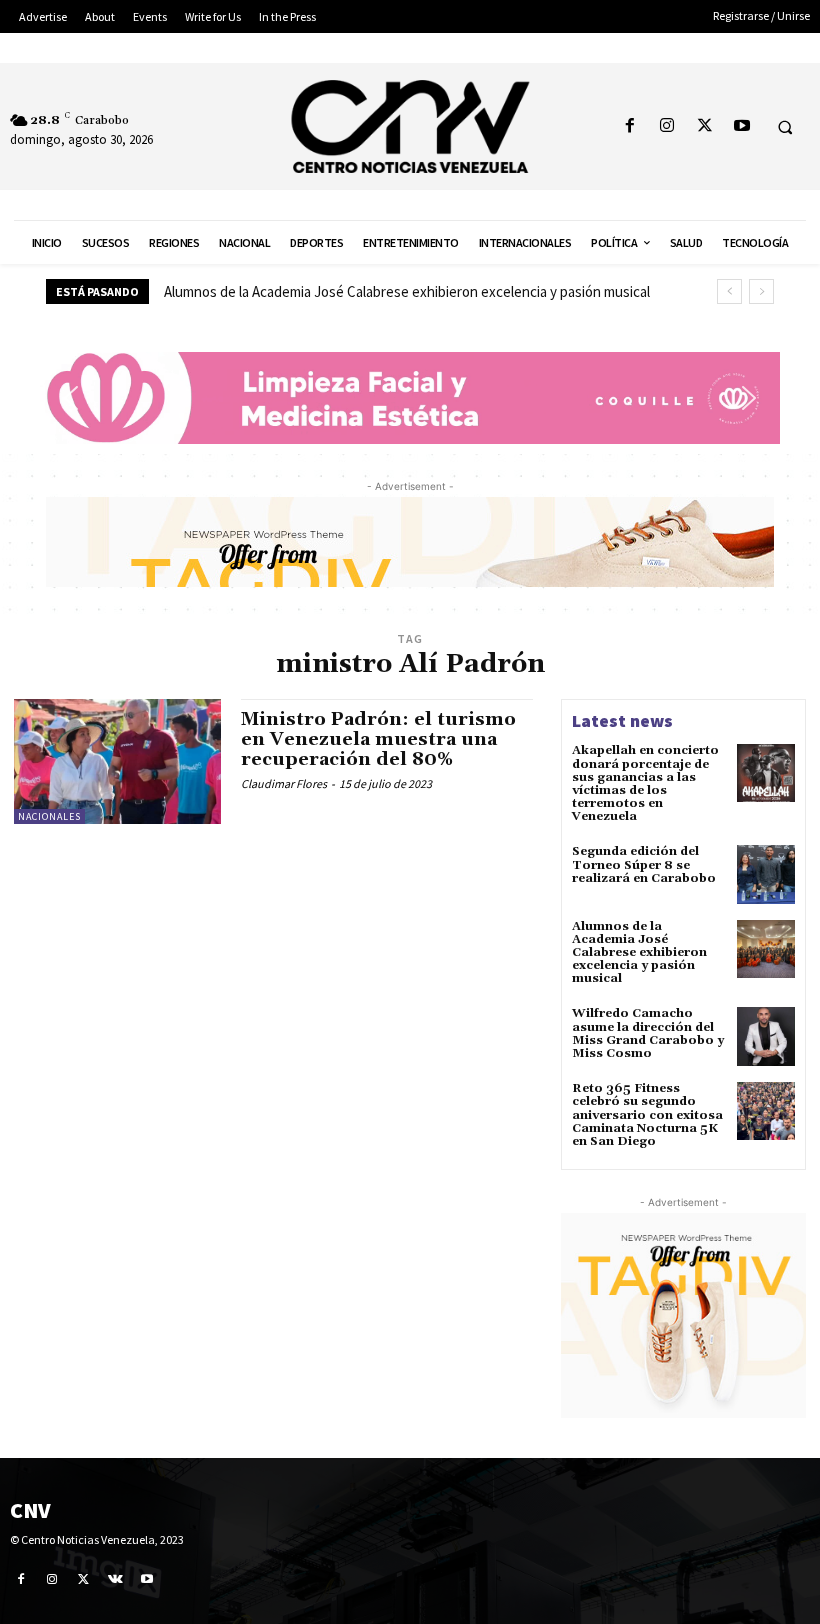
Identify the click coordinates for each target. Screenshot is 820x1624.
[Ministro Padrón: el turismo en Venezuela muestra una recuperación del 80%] (117, 761)
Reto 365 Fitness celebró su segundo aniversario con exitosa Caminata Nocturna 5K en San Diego (647, 1115)
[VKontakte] (116, 1579)
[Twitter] (704, 126)
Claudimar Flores (284, 783)
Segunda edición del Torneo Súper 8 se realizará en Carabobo (644, 864)
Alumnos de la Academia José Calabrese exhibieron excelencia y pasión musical (407, 291)
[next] (761, 291)
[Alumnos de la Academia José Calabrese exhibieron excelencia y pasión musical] (766, 949)
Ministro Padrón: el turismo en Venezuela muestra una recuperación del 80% (378, 739)
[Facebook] (630, 126)
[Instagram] (667, 126)
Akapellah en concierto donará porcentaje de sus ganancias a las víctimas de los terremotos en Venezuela (645, 783)
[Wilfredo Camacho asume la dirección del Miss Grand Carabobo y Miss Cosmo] (766, 1036)
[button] (785, 127)
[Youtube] (741, 126)
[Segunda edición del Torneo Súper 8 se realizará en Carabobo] (766, 874)
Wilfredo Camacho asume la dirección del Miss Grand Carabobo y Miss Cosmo (648, 1033)
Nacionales (49, 816)
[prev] (729, 291)
